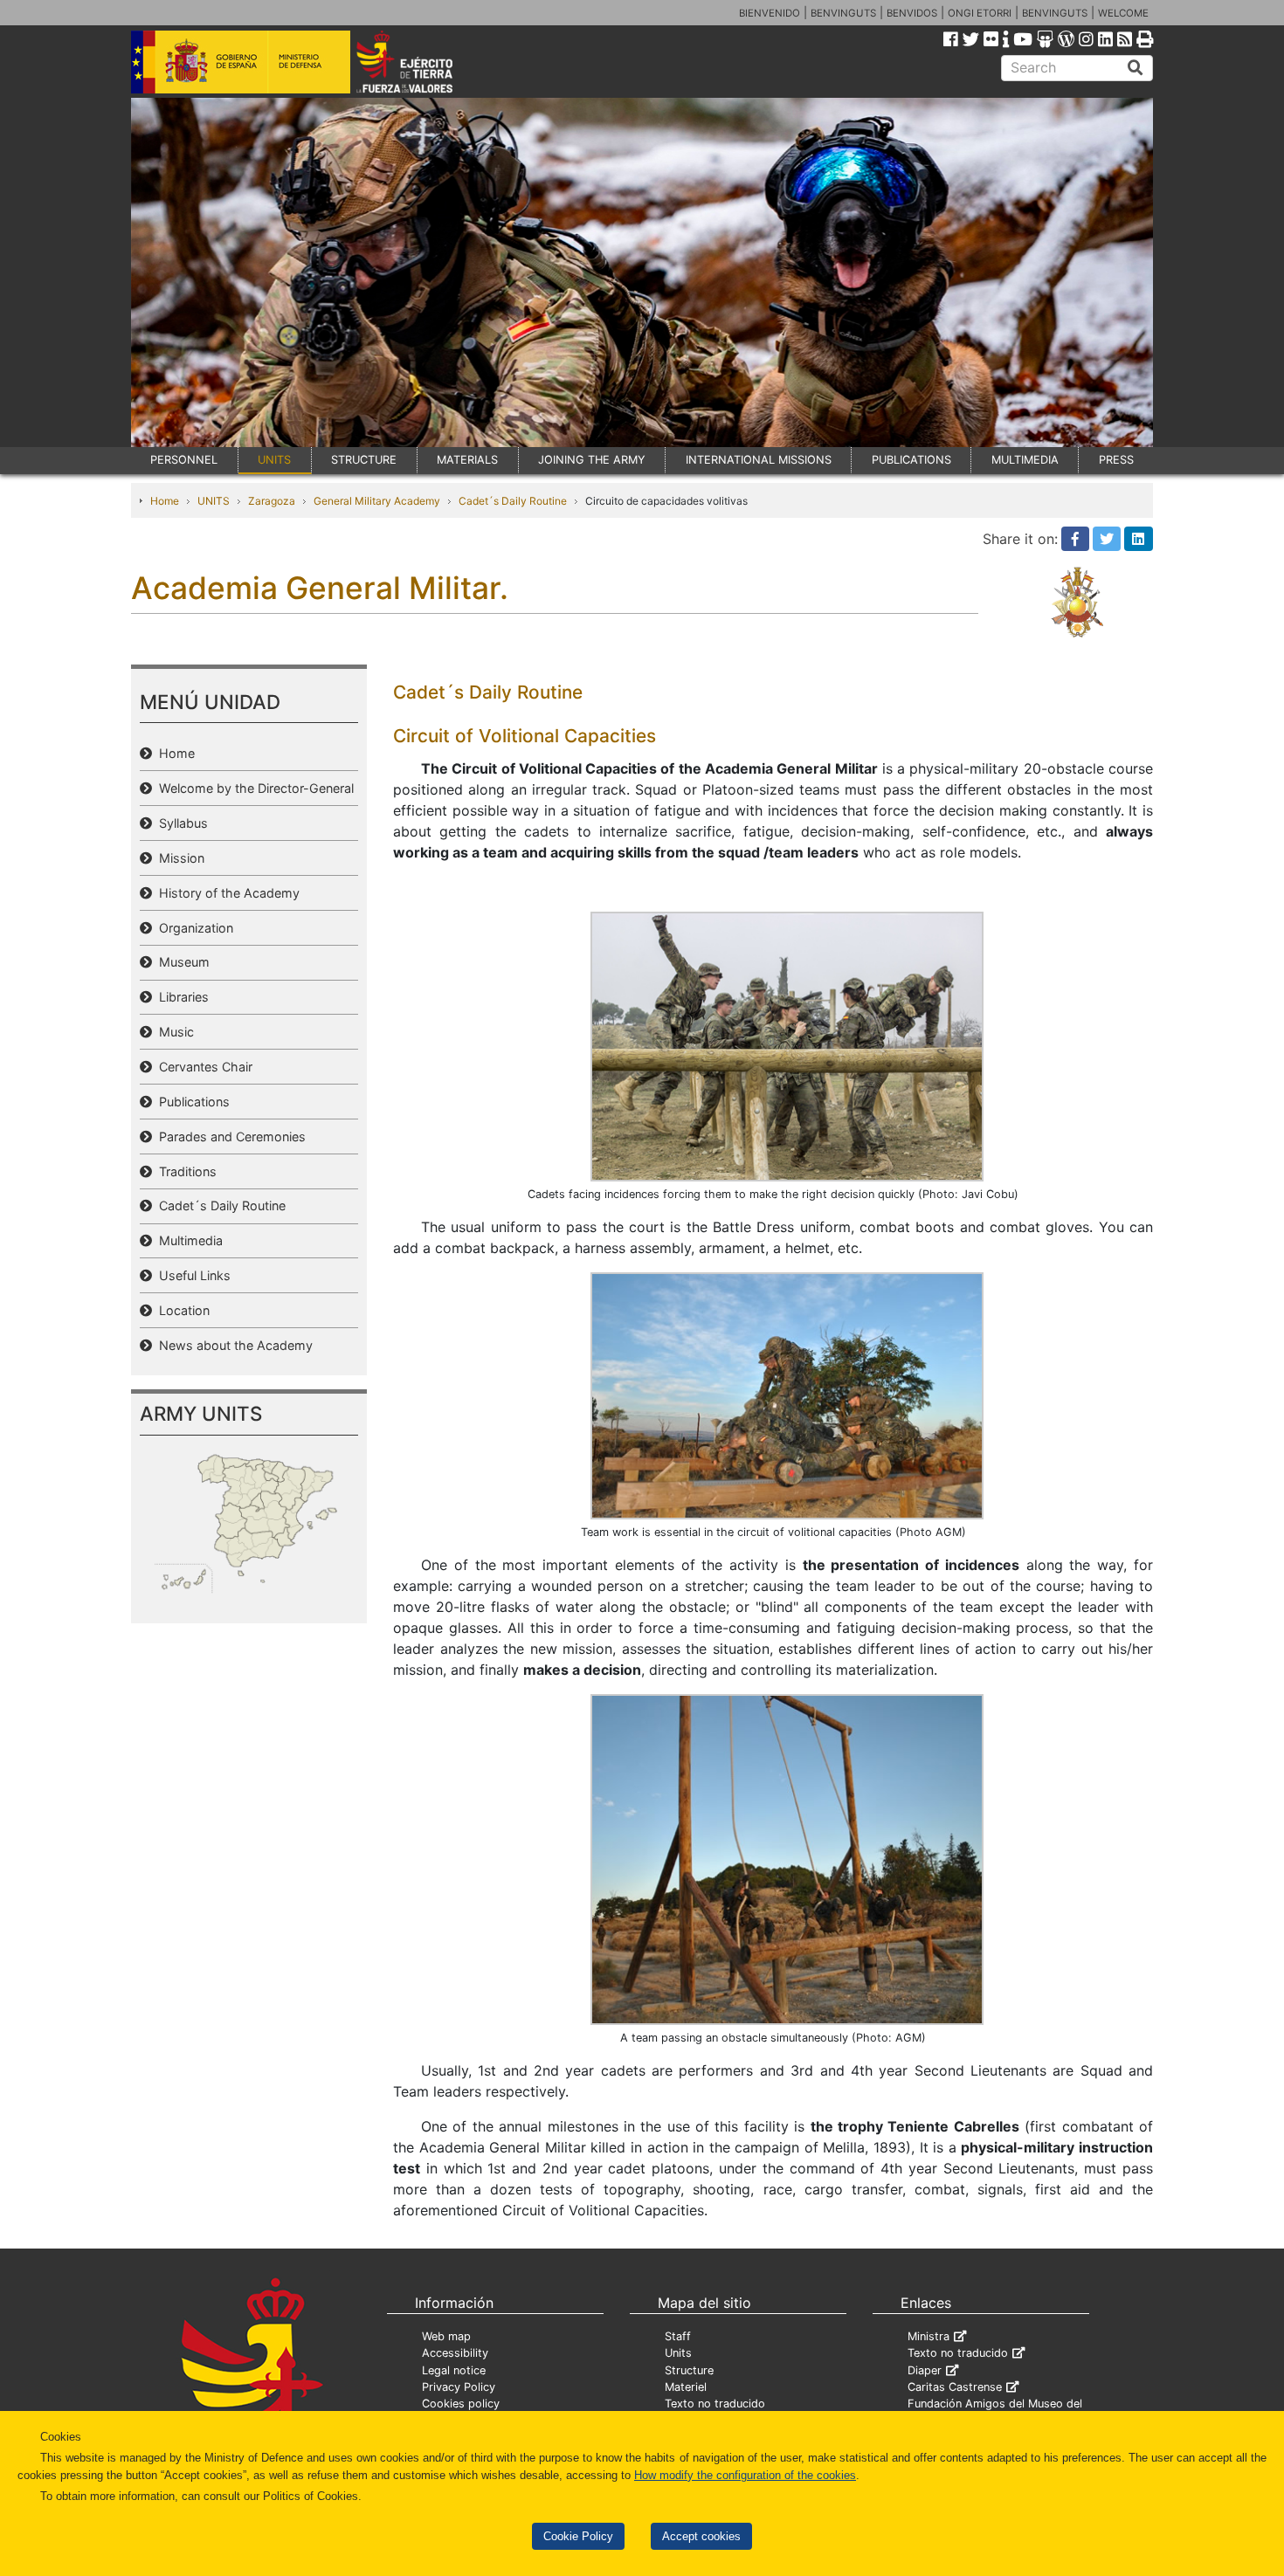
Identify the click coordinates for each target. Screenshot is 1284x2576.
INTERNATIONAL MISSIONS (759, 460)
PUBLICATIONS (911, 460)
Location (181, 1310)
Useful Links (191, 1275)
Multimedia (187, 1240)
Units (678, 2353)
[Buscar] (1136, 68)
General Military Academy (377, 501)
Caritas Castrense (955, 2387)
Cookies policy (461, 2404)
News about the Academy (232, 1345)
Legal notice (454, 2370)
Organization (193, 928)
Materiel (686, 2387)
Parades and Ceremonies (229, 1136)
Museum (181, 962)
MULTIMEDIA (1025, 460)
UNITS (274, 460)
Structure (689, 2370)
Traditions (184, 1171)
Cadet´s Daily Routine (513, 501)
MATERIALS (467, 460)
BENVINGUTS (843, 13)
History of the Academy (226, 893)
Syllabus (180, 823)
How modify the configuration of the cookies (745, 2475)
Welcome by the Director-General (253, 788)
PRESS (1116, 460)
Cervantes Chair (202, 1067)
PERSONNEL (184, 460)
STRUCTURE (364, 460)
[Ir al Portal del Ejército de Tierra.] (425, 60)
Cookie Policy (578, 2536)
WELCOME (1123, 13)
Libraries (180, 997)
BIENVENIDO (770, 13)
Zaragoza (272, 501)
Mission (178, 858)
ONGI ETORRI (980, 13)
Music (173, 1032)
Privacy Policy (459, 2387)
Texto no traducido (715, 2404)
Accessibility (455, 2353)
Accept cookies (701, 2536)
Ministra (928, 2336)
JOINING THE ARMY (592, 460)
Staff (678, 2336)
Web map (446, 2336)
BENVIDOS (912, 13)
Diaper (925, 2370)
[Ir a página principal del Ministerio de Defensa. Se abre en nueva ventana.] (241, 60)
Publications (191, 1102)
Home (165, 501)
